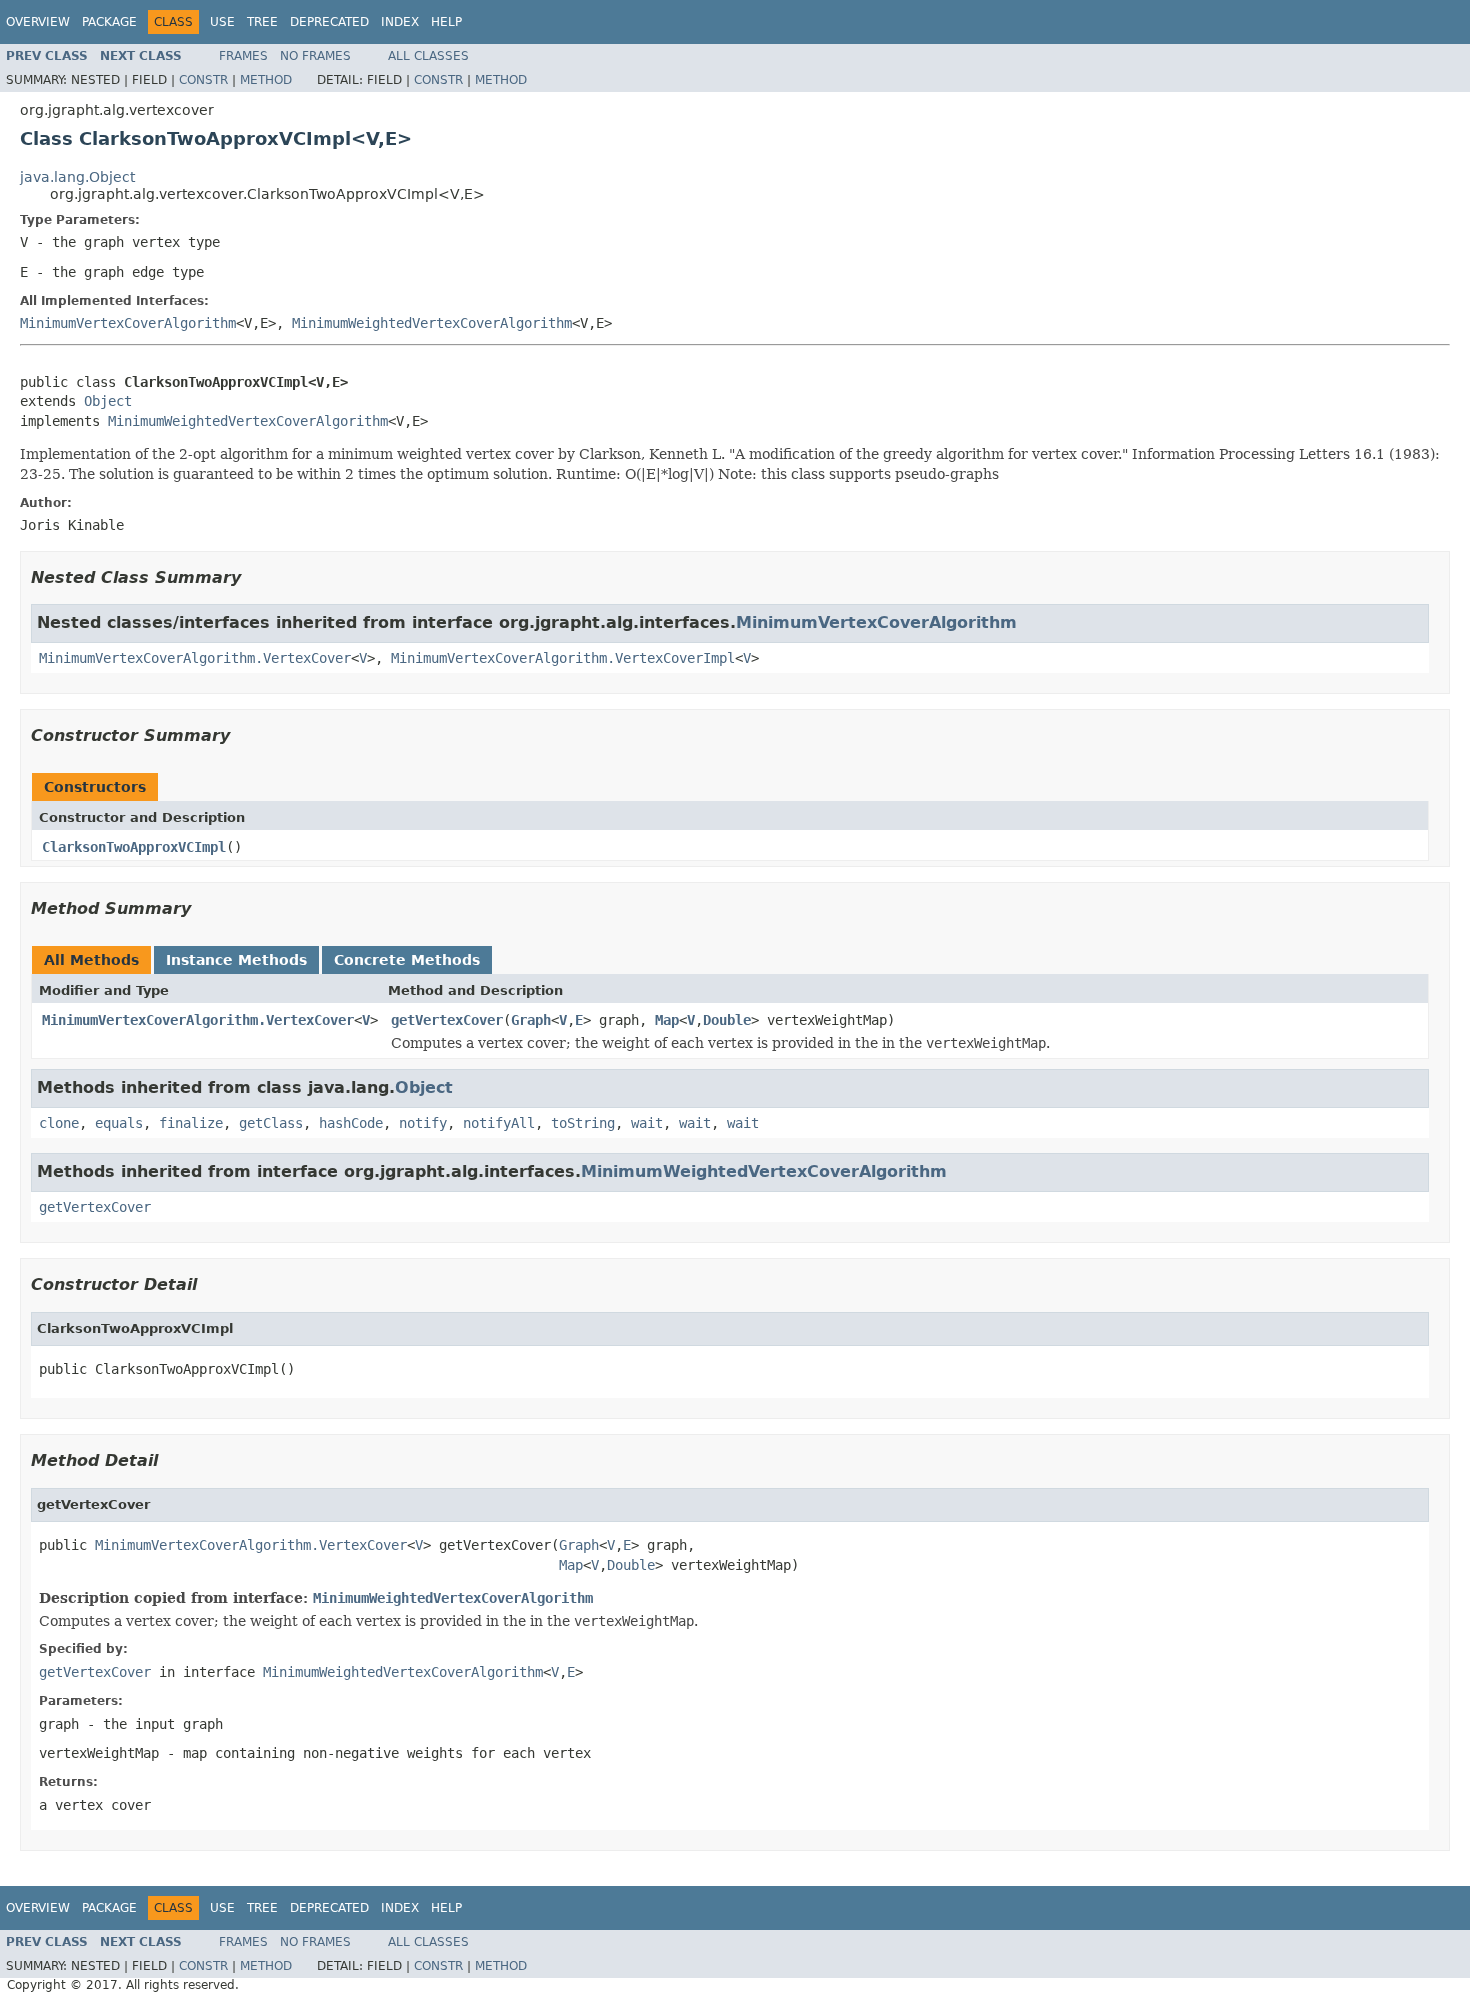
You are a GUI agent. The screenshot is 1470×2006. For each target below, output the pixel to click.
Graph (531, 1020)
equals (119, 1123)
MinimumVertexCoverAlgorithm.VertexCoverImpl (563, 658)
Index (400, 22)
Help (446, 22)
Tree (262, 22)
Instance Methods (236, 960)
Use (222, 22)
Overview (38, 22)
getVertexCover (447, 1020)
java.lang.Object (77, 177)
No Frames (315, 56)
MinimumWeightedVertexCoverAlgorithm (432, 323)
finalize (191, 1123)
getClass (271, 1123)
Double (727, 1020)
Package (109, 22)
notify (423, 1123)
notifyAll (499, 1123)
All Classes (428, 56)
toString (583, 1123)
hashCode (351, 1123)
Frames (243, 56)
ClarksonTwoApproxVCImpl (134, 847)
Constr (203, 80)
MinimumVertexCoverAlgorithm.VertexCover (195, 658)
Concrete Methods (407, 960)
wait (647, 1123)
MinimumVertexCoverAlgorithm (128, 323)
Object (108, 401)
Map (667, 1020)
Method (266, 80)
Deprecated (329, 22)
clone (59, 1123)
